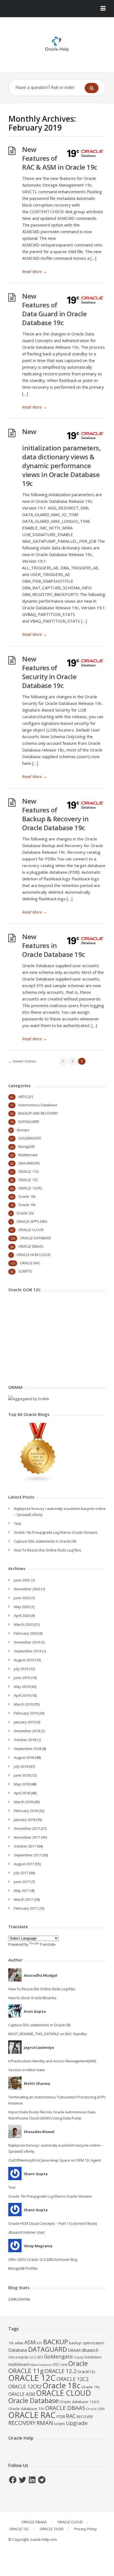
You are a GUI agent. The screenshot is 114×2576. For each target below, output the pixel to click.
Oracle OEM (95, 2409)
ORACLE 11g (26, 2371)
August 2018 (24, 1757)
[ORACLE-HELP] (57, 43)
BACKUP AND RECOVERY (38, 1113)
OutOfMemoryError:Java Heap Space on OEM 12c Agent (55, 2160)
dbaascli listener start (26, 2232)
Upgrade (77, 2423)
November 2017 (27, 1837)
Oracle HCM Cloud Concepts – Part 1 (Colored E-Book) (53, 2223)
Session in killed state (27, 2070)
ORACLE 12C (28, 1180)
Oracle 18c (27, 1196)
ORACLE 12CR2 (30, 1188)
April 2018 (22, 1793)
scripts (59, 2424)
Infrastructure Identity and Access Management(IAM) (52, 2061)
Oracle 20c (25, 1213)
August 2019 (24, 1660)
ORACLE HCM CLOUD (34, 1255)
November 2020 (27, 1589)
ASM (30, 2342)
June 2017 (22, 1882)
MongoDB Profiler (23, 2268)
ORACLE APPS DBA (32, 1221)
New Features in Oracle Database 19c (54, 945)
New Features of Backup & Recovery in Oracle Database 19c (55, 814)
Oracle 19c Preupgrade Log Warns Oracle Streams (56, 1532)
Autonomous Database (38, 1105)
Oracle (78, 2363)
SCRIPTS (25, 1271)
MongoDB (26, 1146)
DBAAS (74, 2350)
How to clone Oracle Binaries (32, 1998)
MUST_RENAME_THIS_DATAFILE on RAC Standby (48, 2034)
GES (40, 2357)
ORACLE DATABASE (36, 1238)
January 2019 (25, 1722)
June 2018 (22, 1775)
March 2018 (23, 1802)
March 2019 (23, 1704)
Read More (35, 271)
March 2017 (23, 1899)
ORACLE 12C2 (72, 2379)
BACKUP (56, 2342)
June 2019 (22, 1678)
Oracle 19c (27, 1205)
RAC (71, 2416)
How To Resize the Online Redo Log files (47, 1550)
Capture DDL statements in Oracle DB (45, 1541)
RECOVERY (22, 2423)
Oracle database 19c (26, 2409)
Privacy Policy (85, 2529)
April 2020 (22, 1616)
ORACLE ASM (22, 2394)
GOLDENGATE (30, 1138)
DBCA (13, 2357)
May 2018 (22, 1784)
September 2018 (28, 1749)
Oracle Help (21, 2438)
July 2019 (21, 1669)
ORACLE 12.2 (60, 2371)
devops (23, 1130)
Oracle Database (33, 2400)
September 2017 (28, 1855)
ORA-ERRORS (29, 1163)
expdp (23, 2357)
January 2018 (25, 1820)
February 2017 (26, 1908)
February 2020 (26, 1633)
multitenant (19, 2364)
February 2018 (26, 1811)
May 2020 (22, 1607)
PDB (61, 2416)
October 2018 (25, 1740)
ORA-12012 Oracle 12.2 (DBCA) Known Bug (43, 2259)
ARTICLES (26, 1097)
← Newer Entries (22, 1061)
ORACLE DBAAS (31, 1246)
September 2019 (28, 1651)
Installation (93, 2357)
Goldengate (59, 2356)
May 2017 (22, 1890)
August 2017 (24, 1864)
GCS (33, 2357)
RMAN (45, 2423)
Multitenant (28, 1155)
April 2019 (22, 1695)
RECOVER (85, 2417)
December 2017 (27, 1828)
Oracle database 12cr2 (79, 2402)
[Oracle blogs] (38, 1481)
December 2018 (27, 1731)
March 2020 (23, 1624)
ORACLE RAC (30, 1263)
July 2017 (21, 1873)
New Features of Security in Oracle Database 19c (49, 672)
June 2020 (22, 1598)
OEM (64, 2365)
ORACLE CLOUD (31, 1230)
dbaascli (90, 2350)
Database (18, 2350)
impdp (79, 2357)
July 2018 (21, 1766)
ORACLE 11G (28, 1171)
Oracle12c (86, 2371)
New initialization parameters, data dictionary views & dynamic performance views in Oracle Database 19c (61, 457)
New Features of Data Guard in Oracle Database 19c (54, 309)
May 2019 (22, 1686)
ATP (39, 2343)
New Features (41, 2365)
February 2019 (26, 1713)
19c (11, 2343)
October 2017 (25, 1846)
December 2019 (27, 1642)
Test (17, 1523)
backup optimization (87, 2343)
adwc (19, 2343)
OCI (56, 2364)
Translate (48, 1944)
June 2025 (22, 1580)
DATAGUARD (29, 1122)
